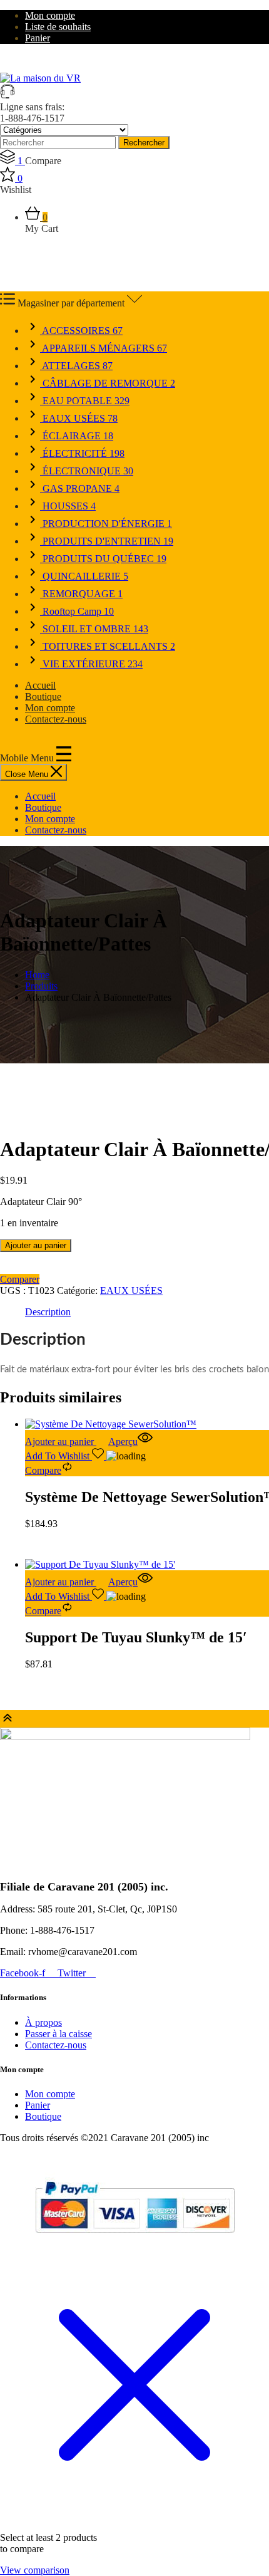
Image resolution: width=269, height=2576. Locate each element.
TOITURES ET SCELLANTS (108, 646)
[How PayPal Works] (135, 2238)
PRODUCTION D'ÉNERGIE (106, 524)
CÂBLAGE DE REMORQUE (108, 383)
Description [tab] (48, 1312)
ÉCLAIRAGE (77, 436)
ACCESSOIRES (81, 331)
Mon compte (50, 15)
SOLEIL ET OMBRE (94, 629)
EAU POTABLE (85, 401)
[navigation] (134, 813)
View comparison (35, 2570)
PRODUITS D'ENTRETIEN (107, 541)
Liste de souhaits (58, 27)
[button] (67, 1442)
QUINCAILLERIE (84, 576)
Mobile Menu (28, 758)
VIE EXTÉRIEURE (91, 664)
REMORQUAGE (81, 594)
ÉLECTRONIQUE (87, 471)
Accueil (40, 685)
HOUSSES (68, 506)
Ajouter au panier (36, 1245)
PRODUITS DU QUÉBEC (103, 559)
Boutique (43, 696)
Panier (38, 38)
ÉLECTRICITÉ (82, 453)
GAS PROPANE (80, 488)
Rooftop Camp (77, 611)
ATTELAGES (76, 366)
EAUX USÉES (79, 418)
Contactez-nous (56, 719)
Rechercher (144, 143)
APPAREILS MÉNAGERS (104, 348)
